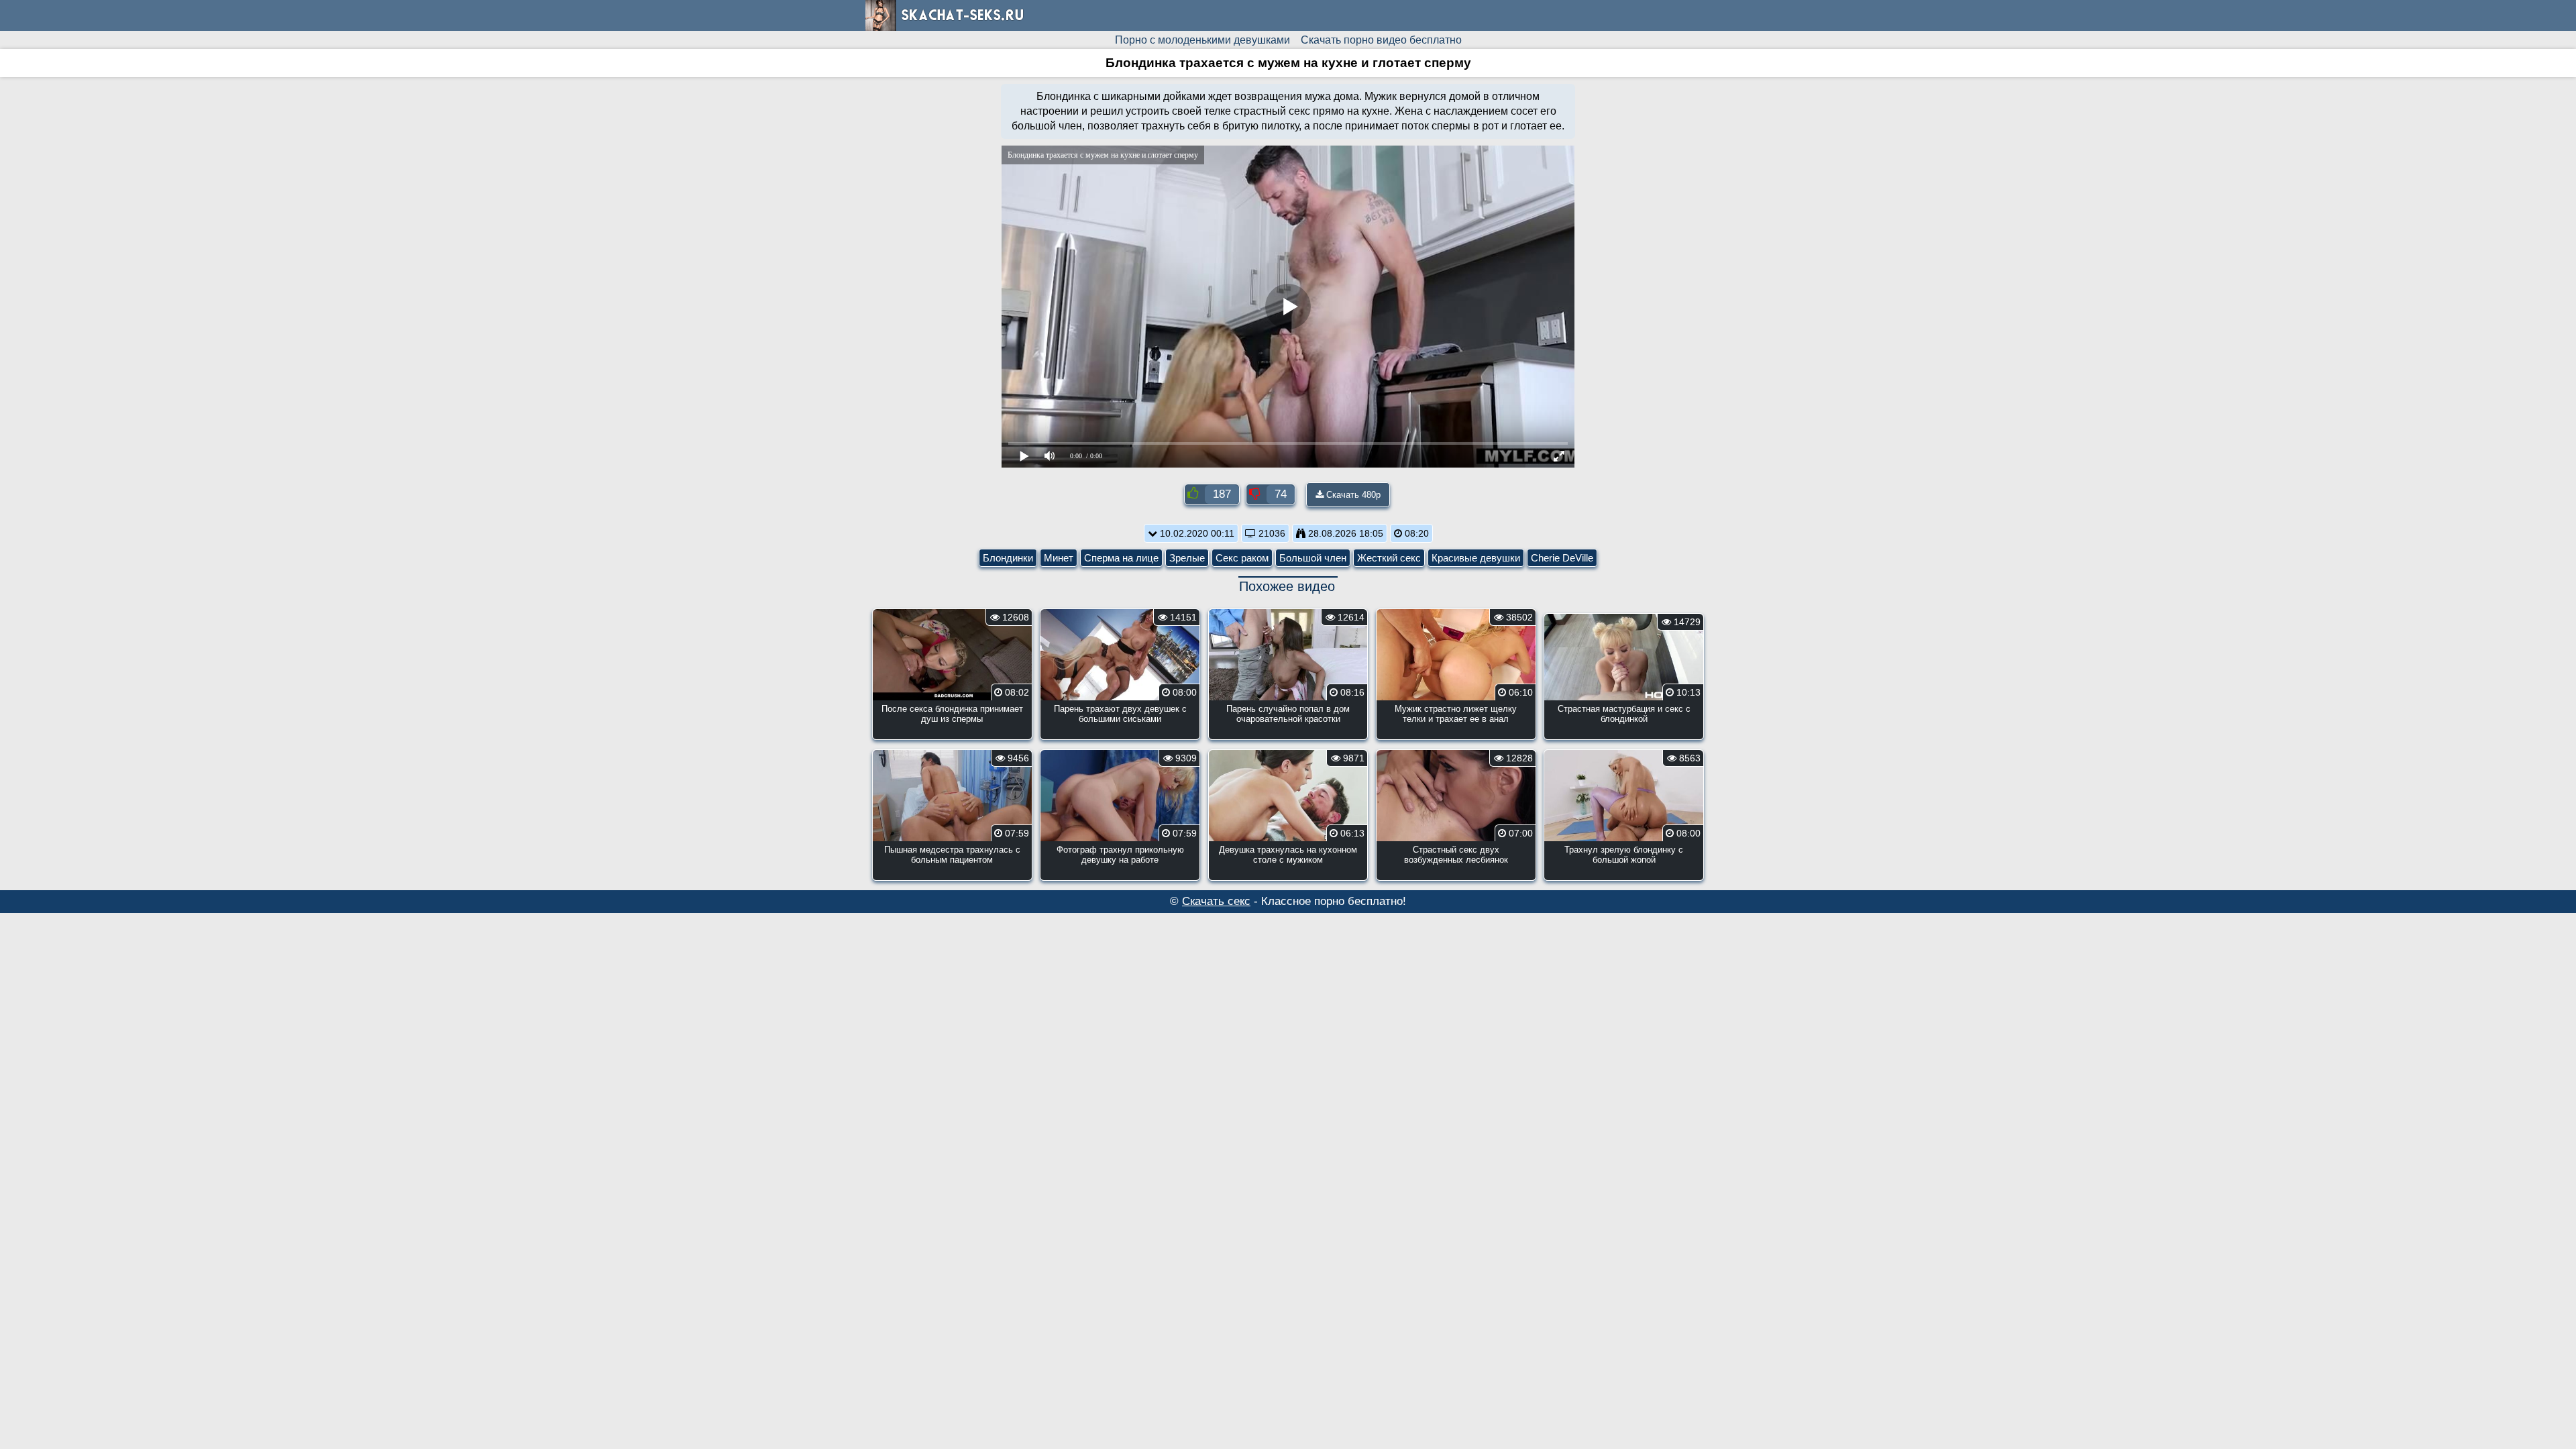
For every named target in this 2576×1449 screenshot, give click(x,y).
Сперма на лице (1121, 558)
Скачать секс (1216, 901)
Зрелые (1187, 558)
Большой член (1313, 558)
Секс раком (1242, 558)
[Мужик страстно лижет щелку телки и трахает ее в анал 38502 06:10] (1456, 736)
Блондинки (1008, 558)
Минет (1059, 558)
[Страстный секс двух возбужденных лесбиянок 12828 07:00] (1456, 876)
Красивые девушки (1476, 558)
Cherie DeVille (1562, 558)
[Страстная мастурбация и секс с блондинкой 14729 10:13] (1624, 736)
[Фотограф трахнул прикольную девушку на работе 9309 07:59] (1120, 876)
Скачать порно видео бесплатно (1381, 40)
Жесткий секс (1389, 558)
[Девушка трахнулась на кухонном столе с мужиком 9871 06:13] (1288, 876)
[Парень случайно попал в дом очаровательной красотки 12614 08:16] (1288, 736)
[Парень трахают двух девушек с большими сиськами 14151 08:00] (1120, 736)
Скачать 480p (1352, 495)
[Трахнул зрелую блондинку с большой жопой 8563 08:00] (1624, 876)
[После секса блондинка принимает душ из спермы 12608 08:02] (952, 736)
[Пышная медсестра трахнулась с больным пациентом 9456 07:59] (952, 876)
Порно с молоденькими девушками (1202, 40)
